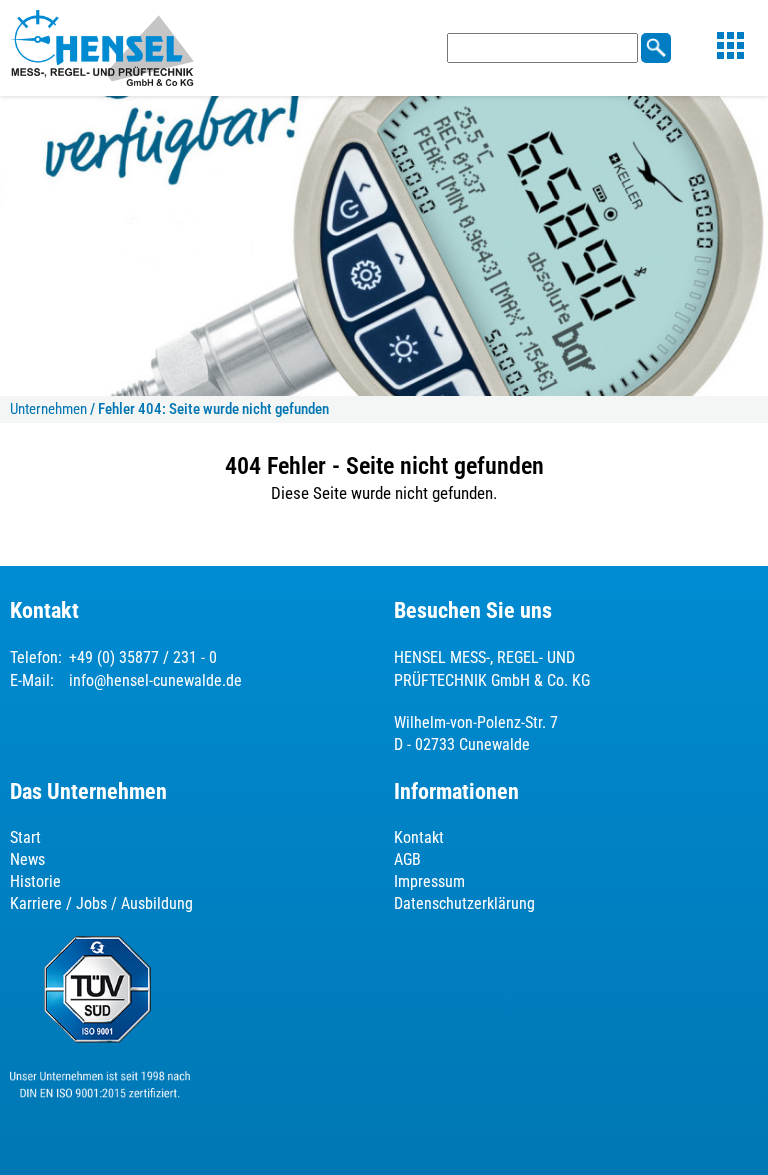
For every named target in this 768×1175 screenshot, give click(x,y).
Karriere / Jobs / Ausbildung (101, 903)
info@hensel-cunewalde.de (155, 680)
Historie (35, 881)
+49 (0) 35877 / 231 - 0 (143, 657)
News (27, 859)
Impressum (429, 881)
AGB (407, 859)
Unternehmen (48, 409)
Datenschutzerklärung (464, 903)
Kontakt (419, 837)
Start (25, 837)
